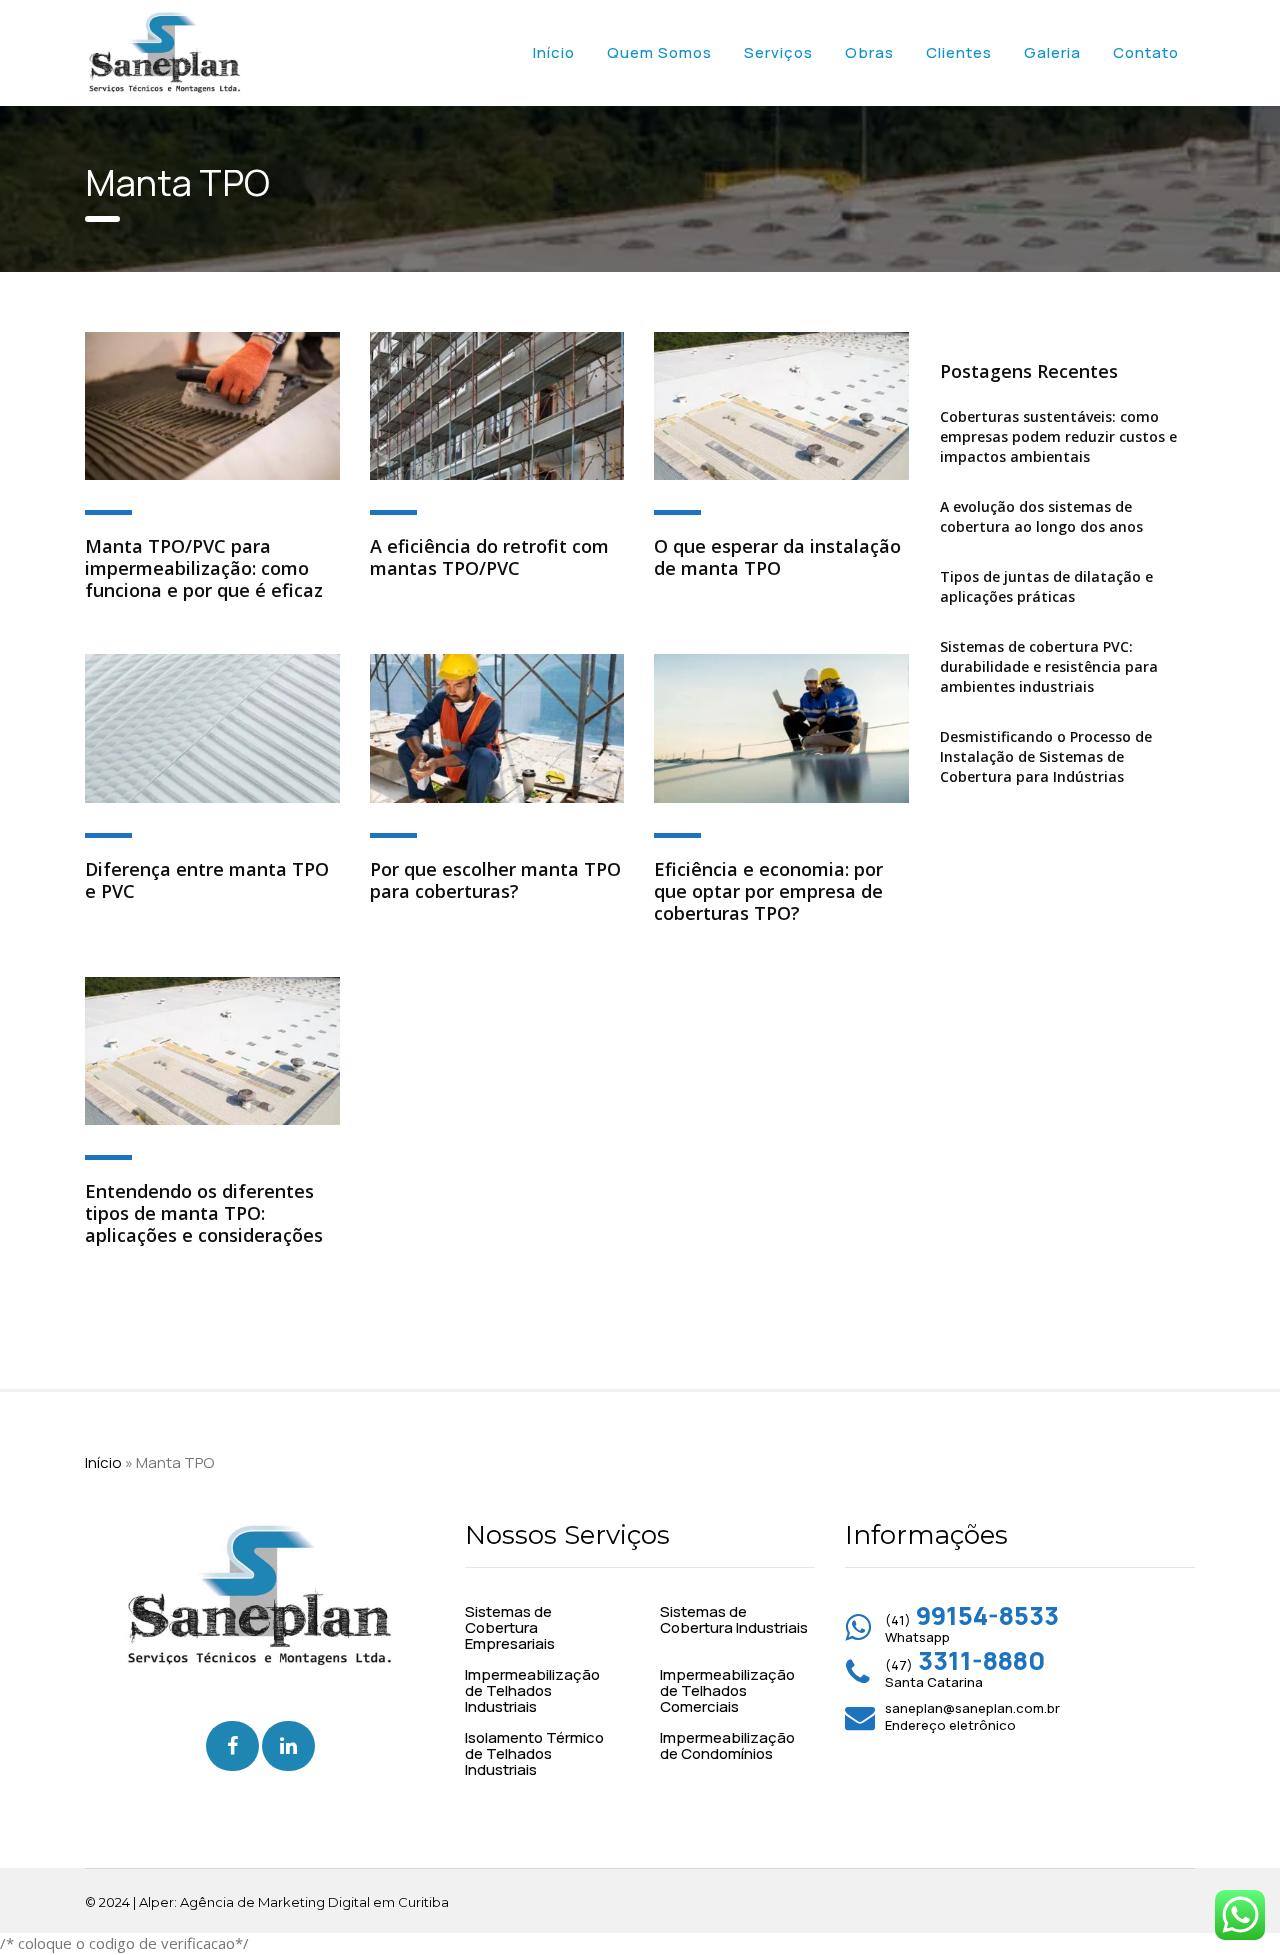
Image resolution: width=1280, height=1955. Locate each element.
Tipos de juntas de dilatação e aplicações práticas (1046, 586)
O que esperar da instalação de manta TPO (777, 557)
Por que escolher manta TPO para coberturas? (495, 880)
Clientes (959, 52)
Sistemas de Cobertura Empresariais (510, 1628)
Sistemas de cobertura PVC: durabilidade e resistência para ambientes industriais (1049, 666)
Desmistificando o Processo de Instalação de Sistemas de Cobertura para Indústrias (1046, 756)
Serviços (778, 52)
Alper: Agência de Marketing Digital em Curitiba (294, 1902)
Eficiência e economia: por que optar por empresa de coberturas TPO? (768, 891)
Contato (1146, 52)
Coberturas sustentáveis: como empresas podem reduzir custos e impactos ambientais (1058, 436)
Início (554, 52)
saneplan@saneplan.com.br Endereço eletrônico (972, 1716)
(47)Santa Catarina (965, 1673)
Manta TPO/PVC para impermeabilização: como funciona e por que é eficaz (204, 568)
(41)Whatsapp (972, 1628)
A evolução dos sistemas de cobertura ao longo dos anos (1041, 516)
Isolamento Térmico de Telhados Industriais (534, 1754)
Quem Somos (659, 52)
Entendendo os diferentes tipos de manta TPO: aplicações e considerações (204, 1213)
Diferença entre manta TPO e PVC (207, 880)
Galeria (1052, 52)
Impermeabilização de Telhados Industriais (532, 1691)
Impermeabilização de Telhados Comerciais (727, 1691)
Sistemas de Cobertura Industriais (734, 1620)
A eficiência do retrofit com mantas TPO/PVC (489, 557)
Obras (869, 52)
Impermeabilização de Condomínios (727, 1746)
